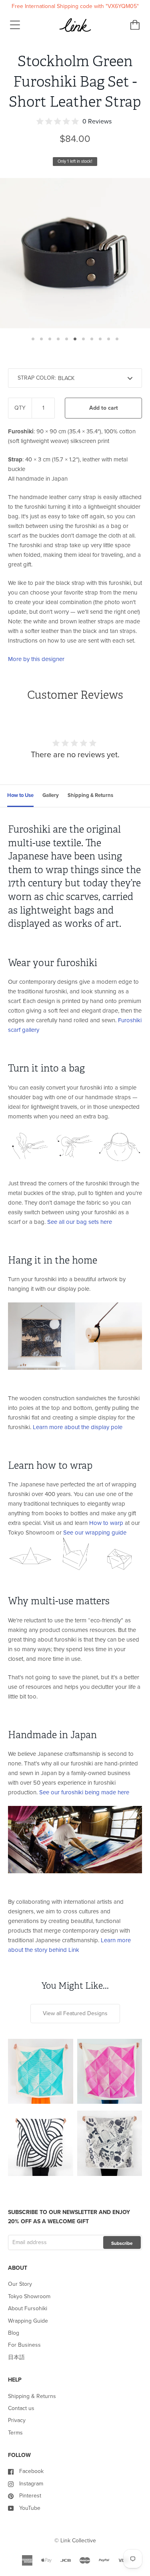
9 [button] (100, 339)
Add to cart (104, 408)
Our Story (20, 2284)
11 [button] (117, 339)
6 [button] (75, 339)
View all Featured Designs (75, 2013)
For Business (24, 2345)
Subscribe (122, 2243)
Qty (20, 408)
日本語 (16, 2357)
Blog (14, 2333)
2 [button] (41, 339)
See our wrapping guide (95, 1533)
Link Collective (78, 2541)
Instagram (31, 2484)
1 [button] (33, 339)
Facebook (31, 2471)
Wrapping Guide (28, 2321)
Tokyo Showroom (29, 2296)
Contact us (21, 2408)
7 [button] (83, 339)
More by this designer (36, 659)
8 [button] (92, 339)
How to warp (106, 1523)
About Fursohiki (28, 2308)
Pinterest (30, 2496)
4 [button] (58, 339)
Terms (15, 2433)
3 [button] (50, 339)
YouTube (30, 2508)
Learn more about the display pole (78, 1427)
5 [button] (67, 339)
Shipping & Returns (32, 2396)
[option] (75, 253)
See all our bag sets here (80, 1222)
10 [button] (109, 339)
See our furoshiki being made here (84, 1792)
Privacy (17, 2420)
